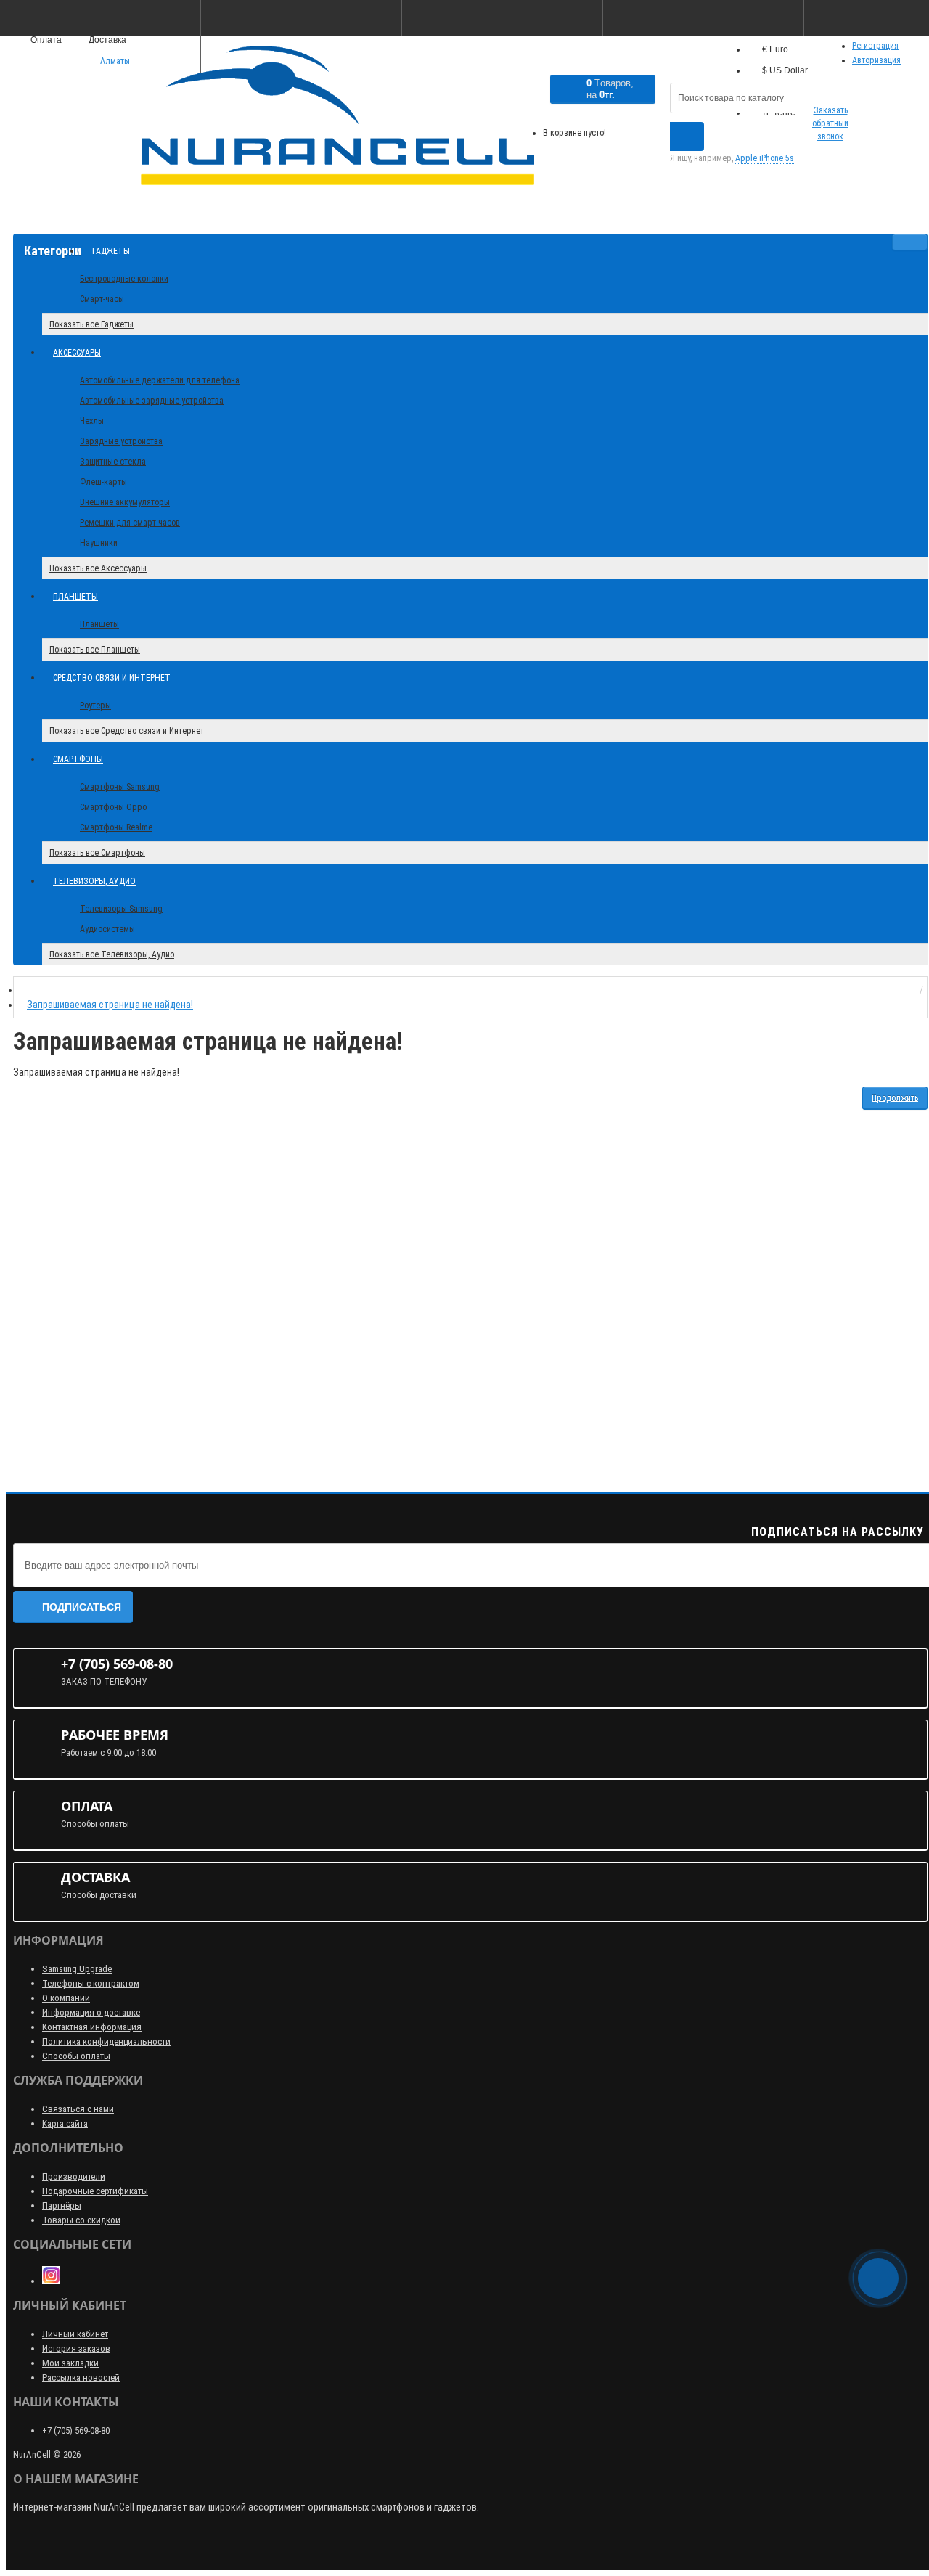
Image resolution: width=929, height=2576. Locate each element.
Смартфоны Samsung (120, 787)
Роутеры (95, 706)
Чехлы (92, 421)
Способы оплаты (76, 2056)
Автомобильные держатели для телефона (160, 380)
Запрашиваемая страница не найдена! (110, 1005)
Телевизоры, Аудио (94, 881)
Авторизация (876, 60)
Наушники (99, 543)
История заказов (76, 2348)
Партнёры (62, 2205)
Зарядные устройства (121, 441)
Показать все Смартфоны (97, 853)
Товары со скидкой (81, 2220)
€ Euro (775, 49)
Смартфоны (78, 759)
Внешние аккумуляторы (125, 502)
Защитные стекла (113, 462)
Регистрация (875, 46)
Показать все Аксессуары (98, 568)
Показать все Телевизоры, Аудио (112, 954)
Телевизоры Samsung (121, 909)
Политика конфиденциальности (106, 2041)
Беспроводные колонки (124, 279)
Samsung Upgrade (77, 1969)
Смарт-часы (102, 299)
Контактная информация (92, 2027)
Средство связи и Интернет (112, 678)
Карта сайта (65, 2123)
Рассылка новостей (81, 2377)
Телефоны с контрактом (91, 1983)
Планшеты (75, 597)
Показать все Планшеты (95, 650)
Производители (74, 2176)
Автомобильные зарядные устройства (152, 401)
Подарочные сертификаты (95, 2191)
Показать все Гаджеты (91, 324)
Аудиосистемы (107, 929)
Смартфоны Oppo (113, 807)
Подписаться (82, 1607)
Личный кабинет (75, 2334)
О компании (66, 1998)
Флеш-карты (103, 482)
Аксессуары (77, 353)
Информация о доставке (91, 2012)
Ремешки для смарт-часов (130, 523)
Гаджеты (111, 251)
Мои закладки (70, 2363)
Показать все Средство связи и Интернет (127, 731)
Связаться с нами (78, 2109)
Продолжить (895, 1097)
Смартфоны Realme (116, 827)
